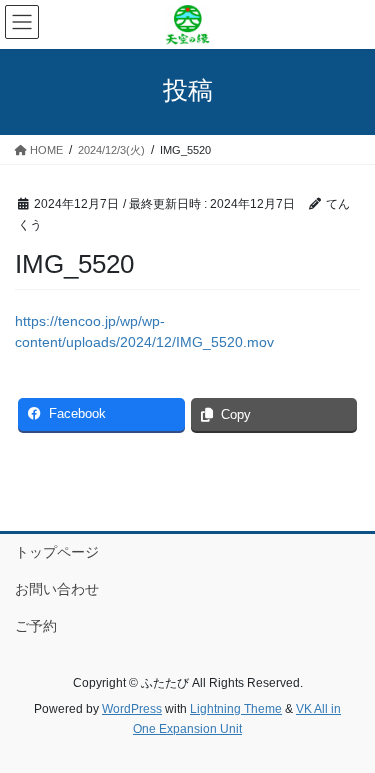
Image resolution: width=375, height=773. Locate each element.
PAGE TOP (346, 732)
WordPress (132, 709)
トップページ (57, 552)
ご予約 (36, 626)
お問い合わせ (57, 589)
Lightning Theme (236, 709)
